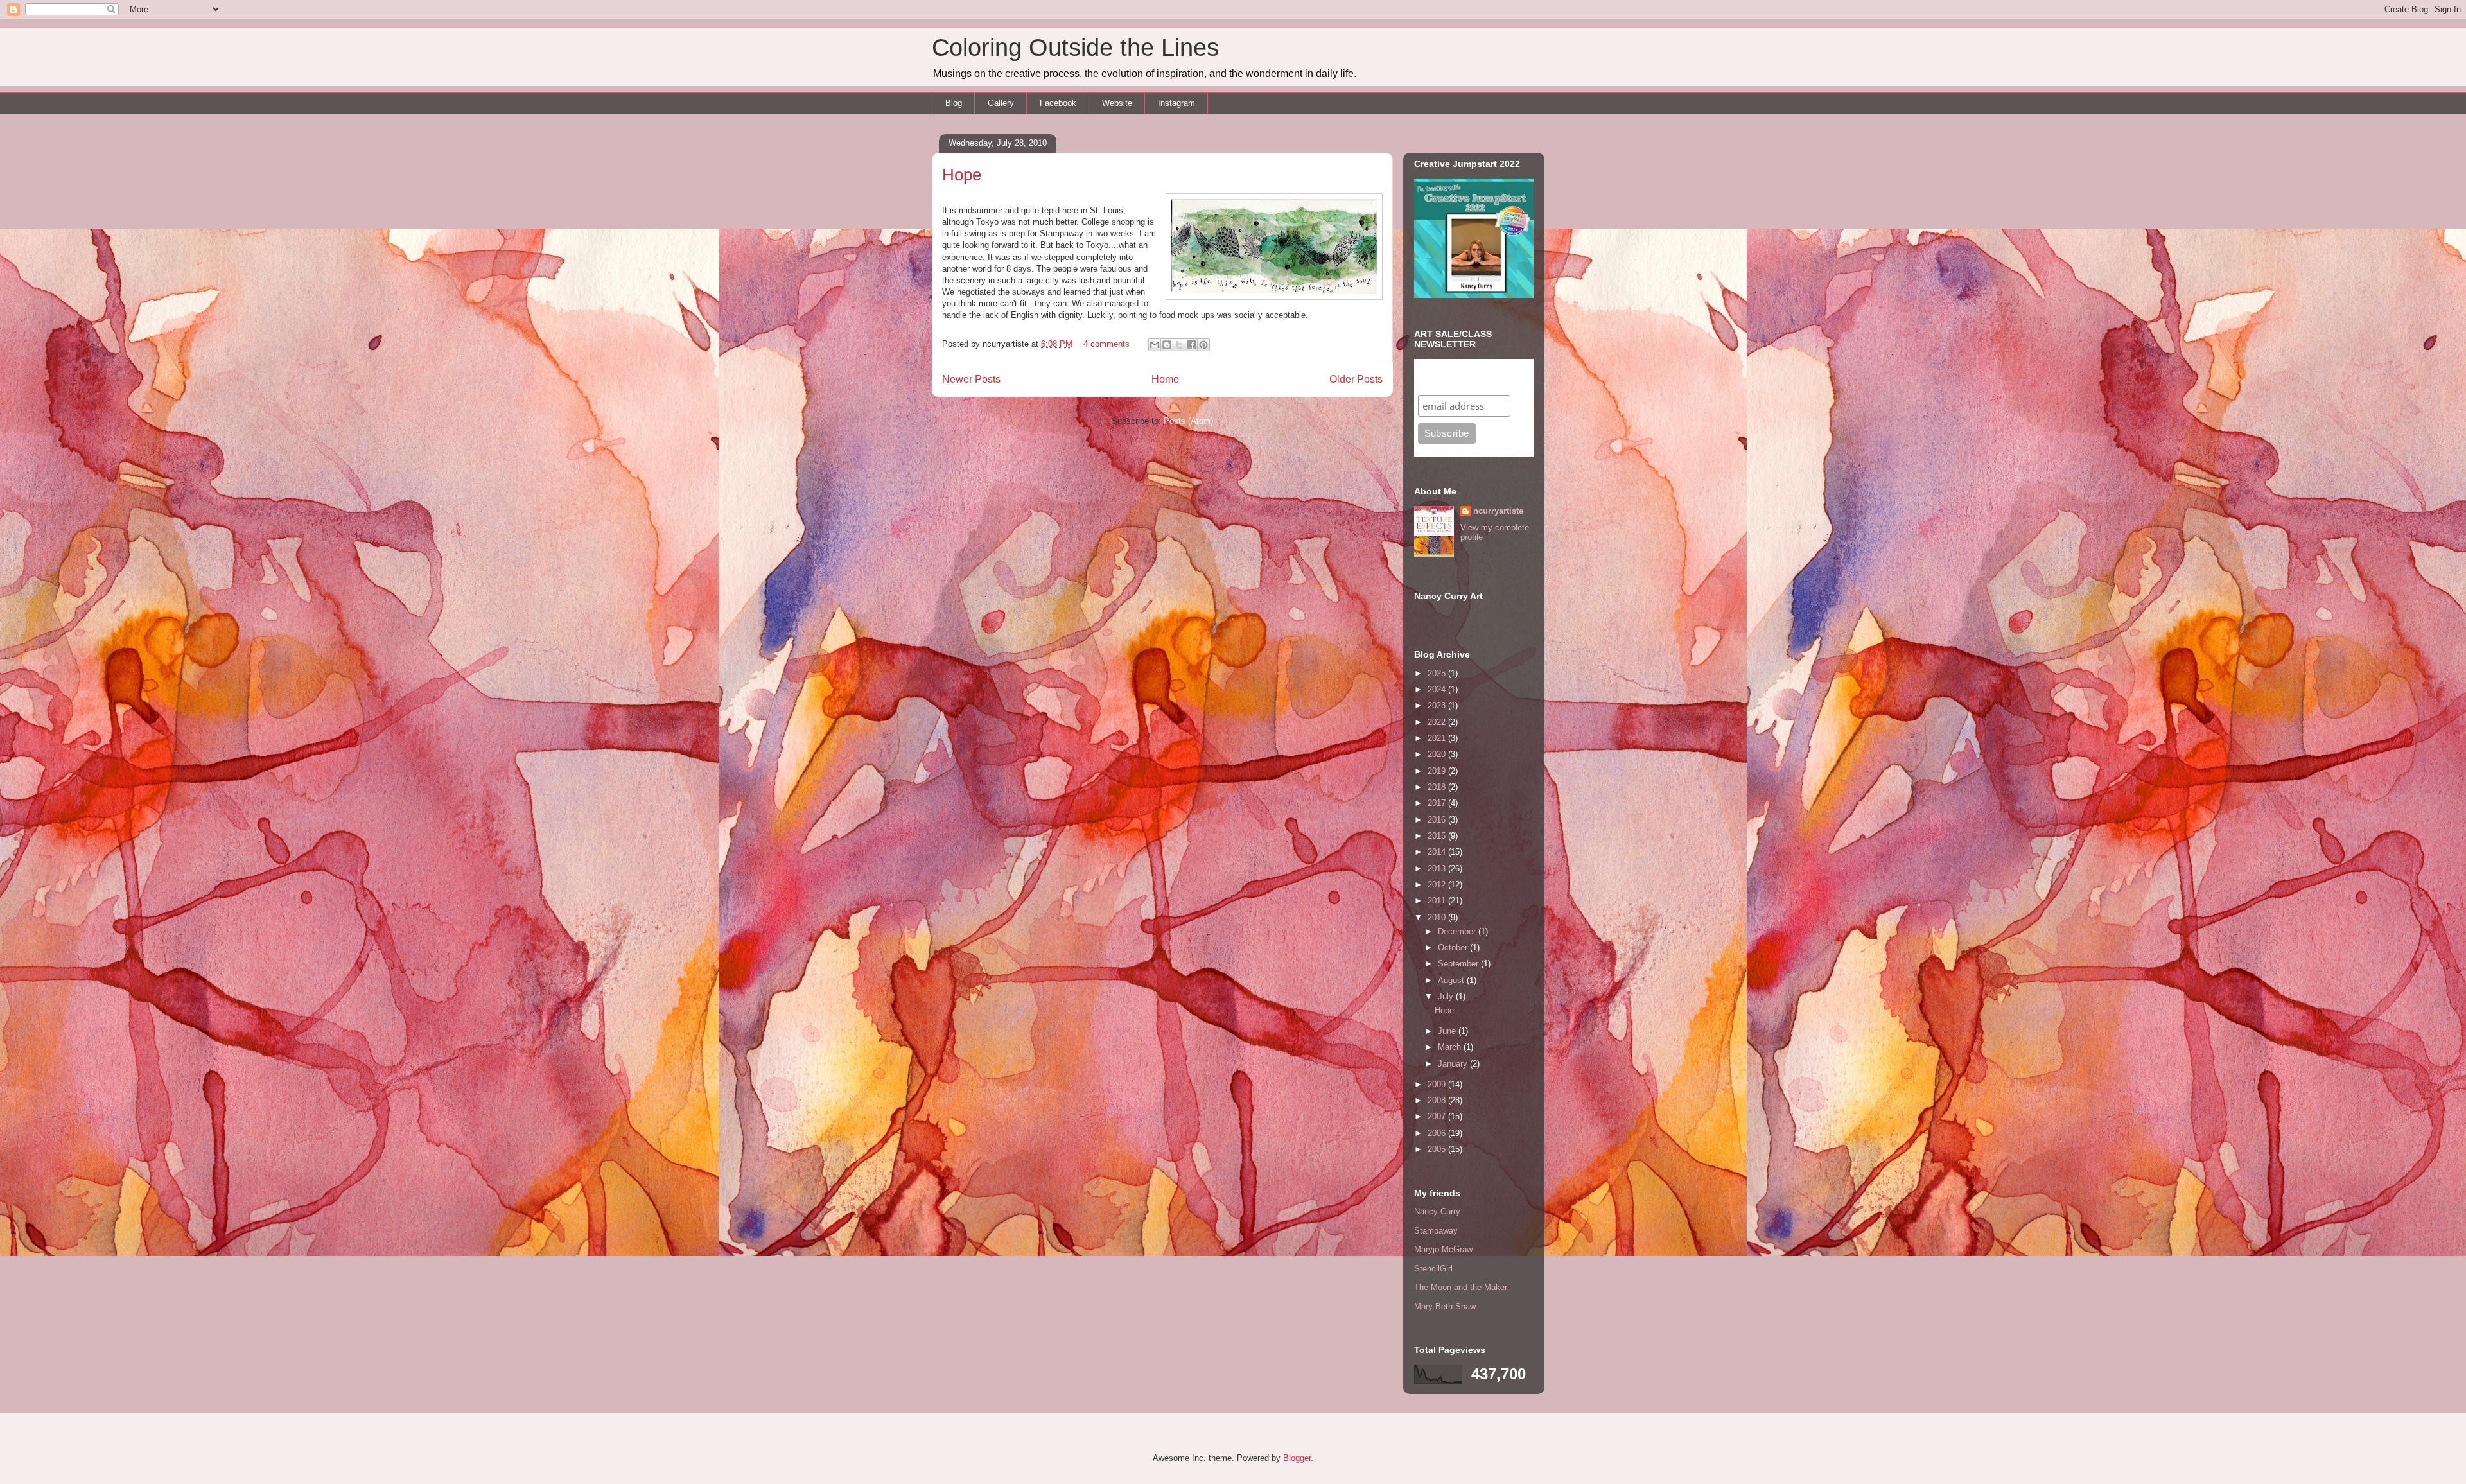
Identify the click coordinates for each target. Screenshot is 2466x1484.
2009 (1438, 1084)
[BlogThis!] (1167, 345)
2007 (1438, 1116)
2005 (1438, 1149)
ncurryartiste (1498, 511)
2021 (1438, 738)
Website (1117, 103)
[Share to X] (1179, 345)
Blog (954, 103)
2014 (1438, 852)
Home (1165, 379)
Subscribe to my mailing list (1458, 377)
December (1458, 931)
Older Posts (1356, 379)
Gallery (1001, 103)
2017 (1438, 803)
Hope (962, 175)
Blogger (1297, 1458)
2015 (1438, 836)
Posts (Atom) (1188, 421)
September (1459, 964)
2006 (1438, 1133)
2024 (1438, 689)
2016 (1438, 820)
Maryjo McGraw (1443, 1249)
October (1454, 947)
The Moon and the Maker (1461, 1287)
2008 (1438, 1100)
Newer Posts (971, 379)
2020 (1438, 754)
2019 (1438, 771)
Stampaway (1436, 1231)
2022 (1438, 722)
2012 (1438, 885)
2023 (1438, 705)
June (1448, 1031)
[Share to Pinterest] (1203, 345)
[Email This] (1155, 345)
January (1454, 1064)
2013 (1438, 869)
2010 (1438, 917)
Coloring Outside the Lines (1075, 48)
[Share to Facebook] (1191, 345)
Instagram (1176, 103)
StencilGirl (1433, 1269)
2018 (1438, 787)
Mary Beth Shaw (1445, 1306)
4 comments (1106, 344)
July (1447, 996)
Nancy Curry (1437, 1211)
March (1451, 1047)
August (1452, 980)
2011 (1438, 901)
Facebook (1058, 103)
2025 (1438, 673)
